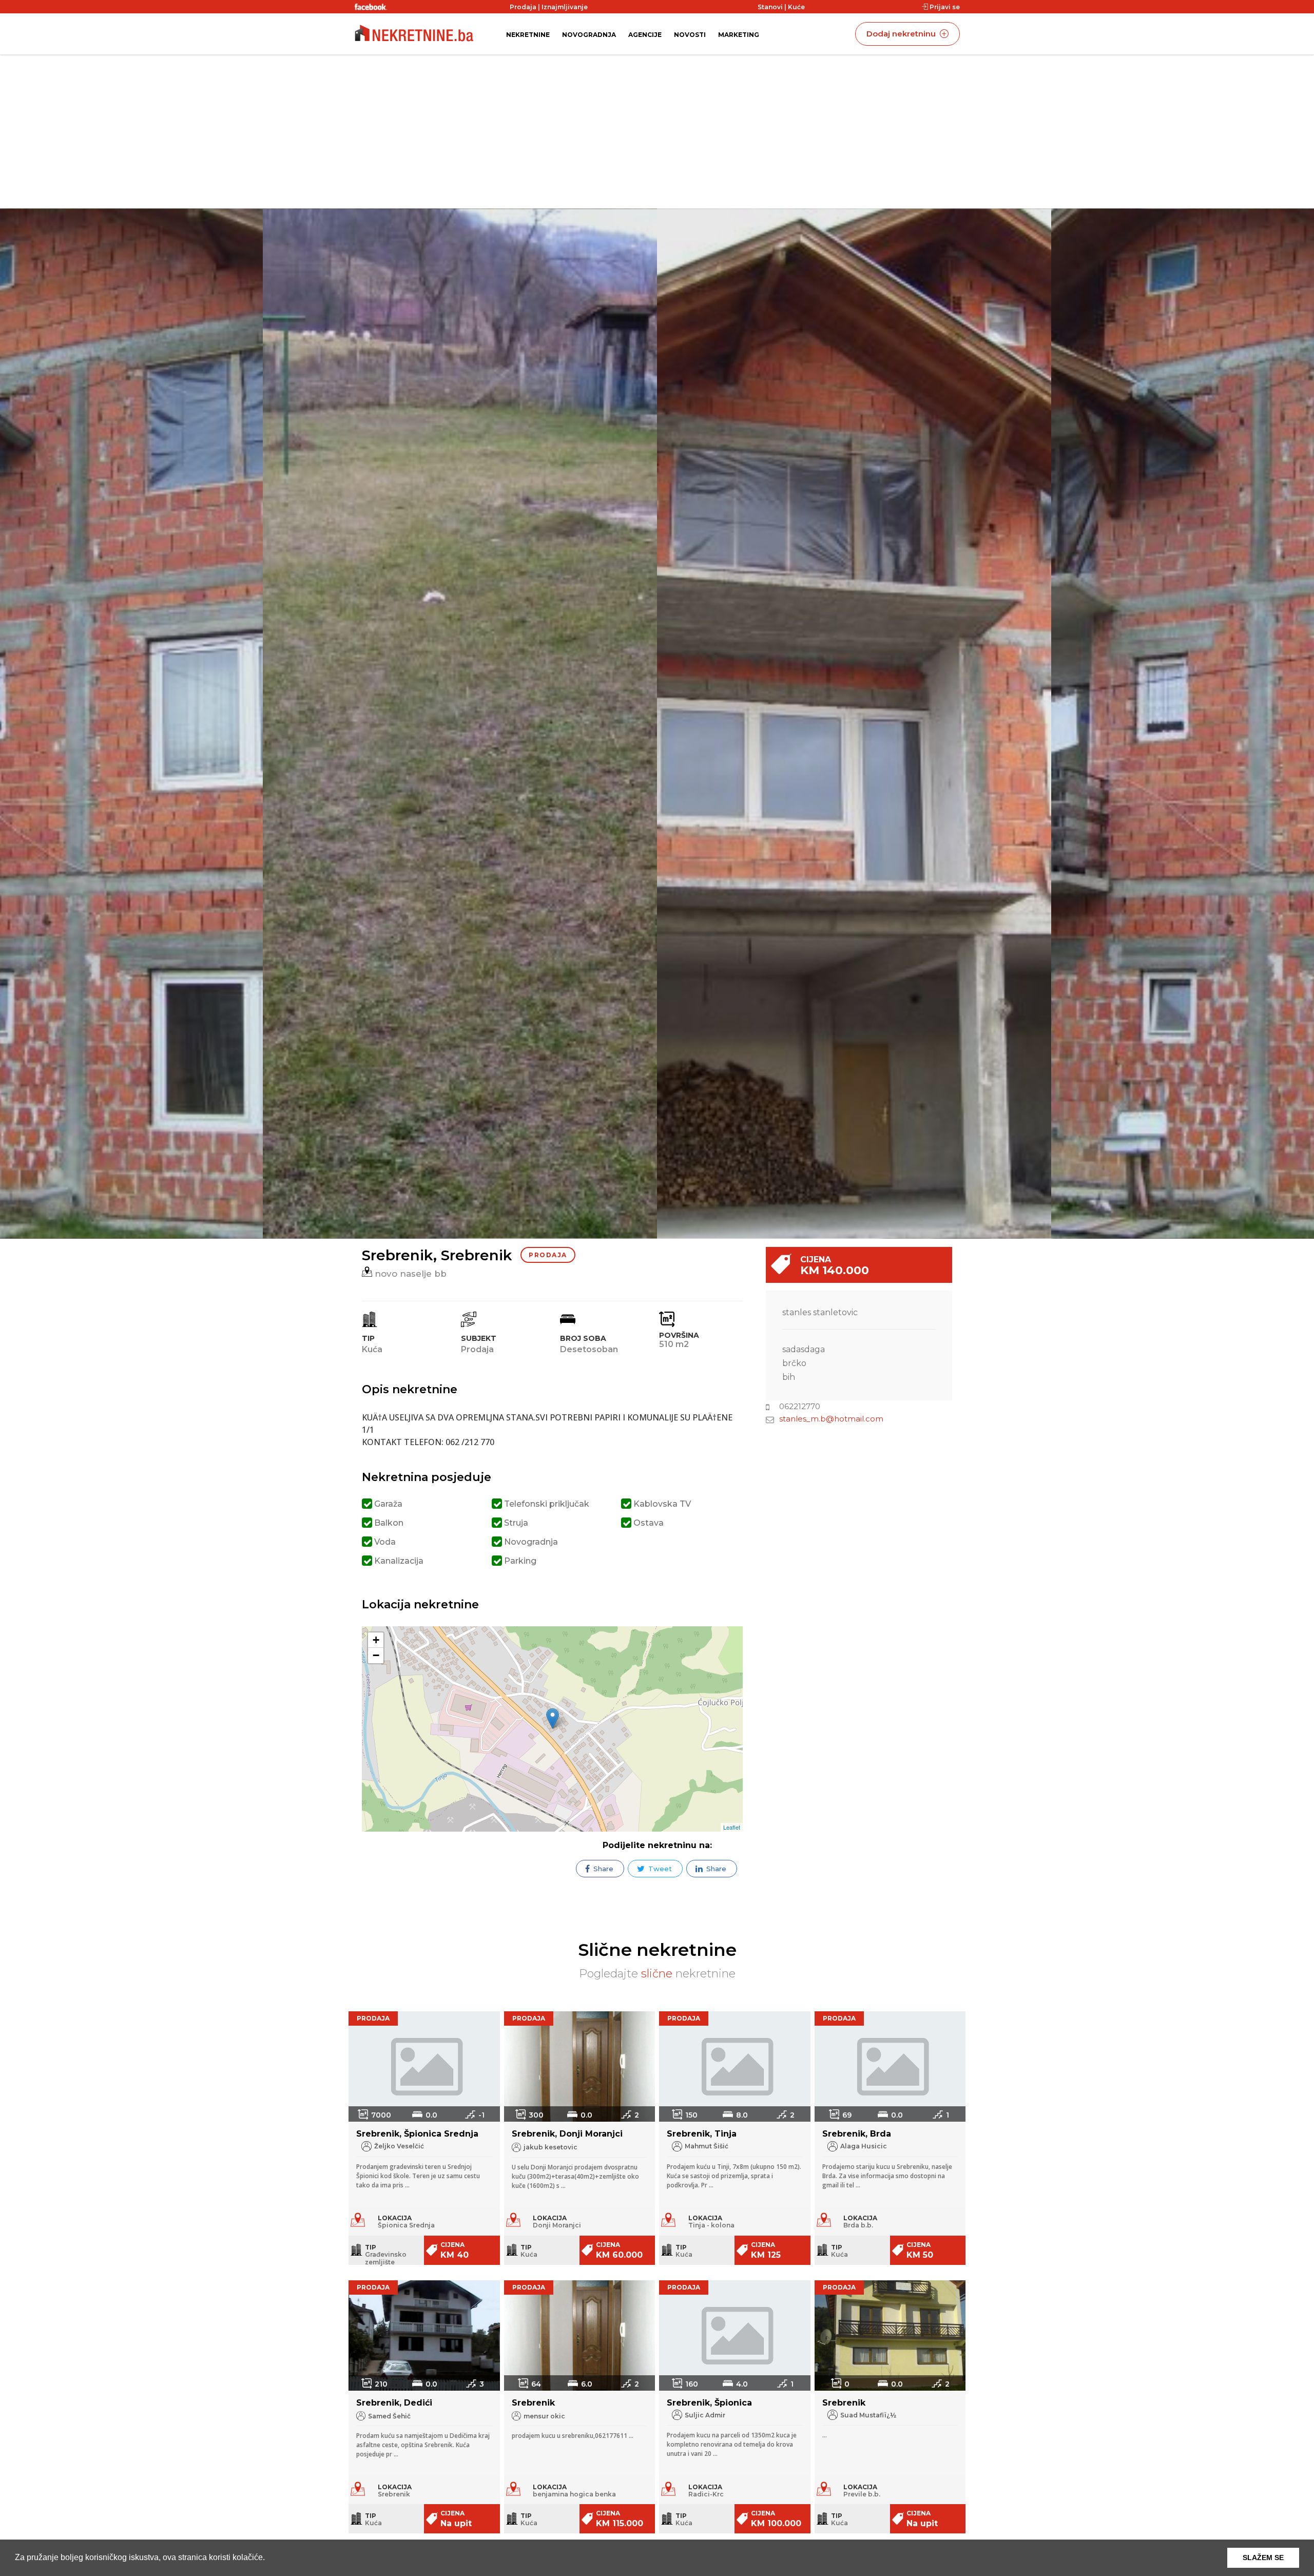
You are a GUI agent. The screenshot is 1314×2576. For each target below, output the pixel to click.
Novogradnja (589, 35)
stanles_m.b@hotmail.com (831, 1419)
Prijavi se (944, 7)
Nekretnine (528, 35)
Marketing (739, 35)
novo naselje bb (409, 1274)
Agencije (645, 35)
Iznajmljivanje (565, 7)
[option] (854, 724)
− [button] (376, 1655)
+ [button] (376, 1640)
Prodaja (523, 7)
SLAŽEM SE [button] (1263, 2558)
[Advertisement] (657, 131)
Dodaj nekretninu (902, 34)
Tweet (659, 1869)
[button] (268, 2559)
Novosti (690, 35)
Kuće (796, 7)
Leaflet (732, 1827)
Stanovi (770, 7)
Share (602, 1869)
